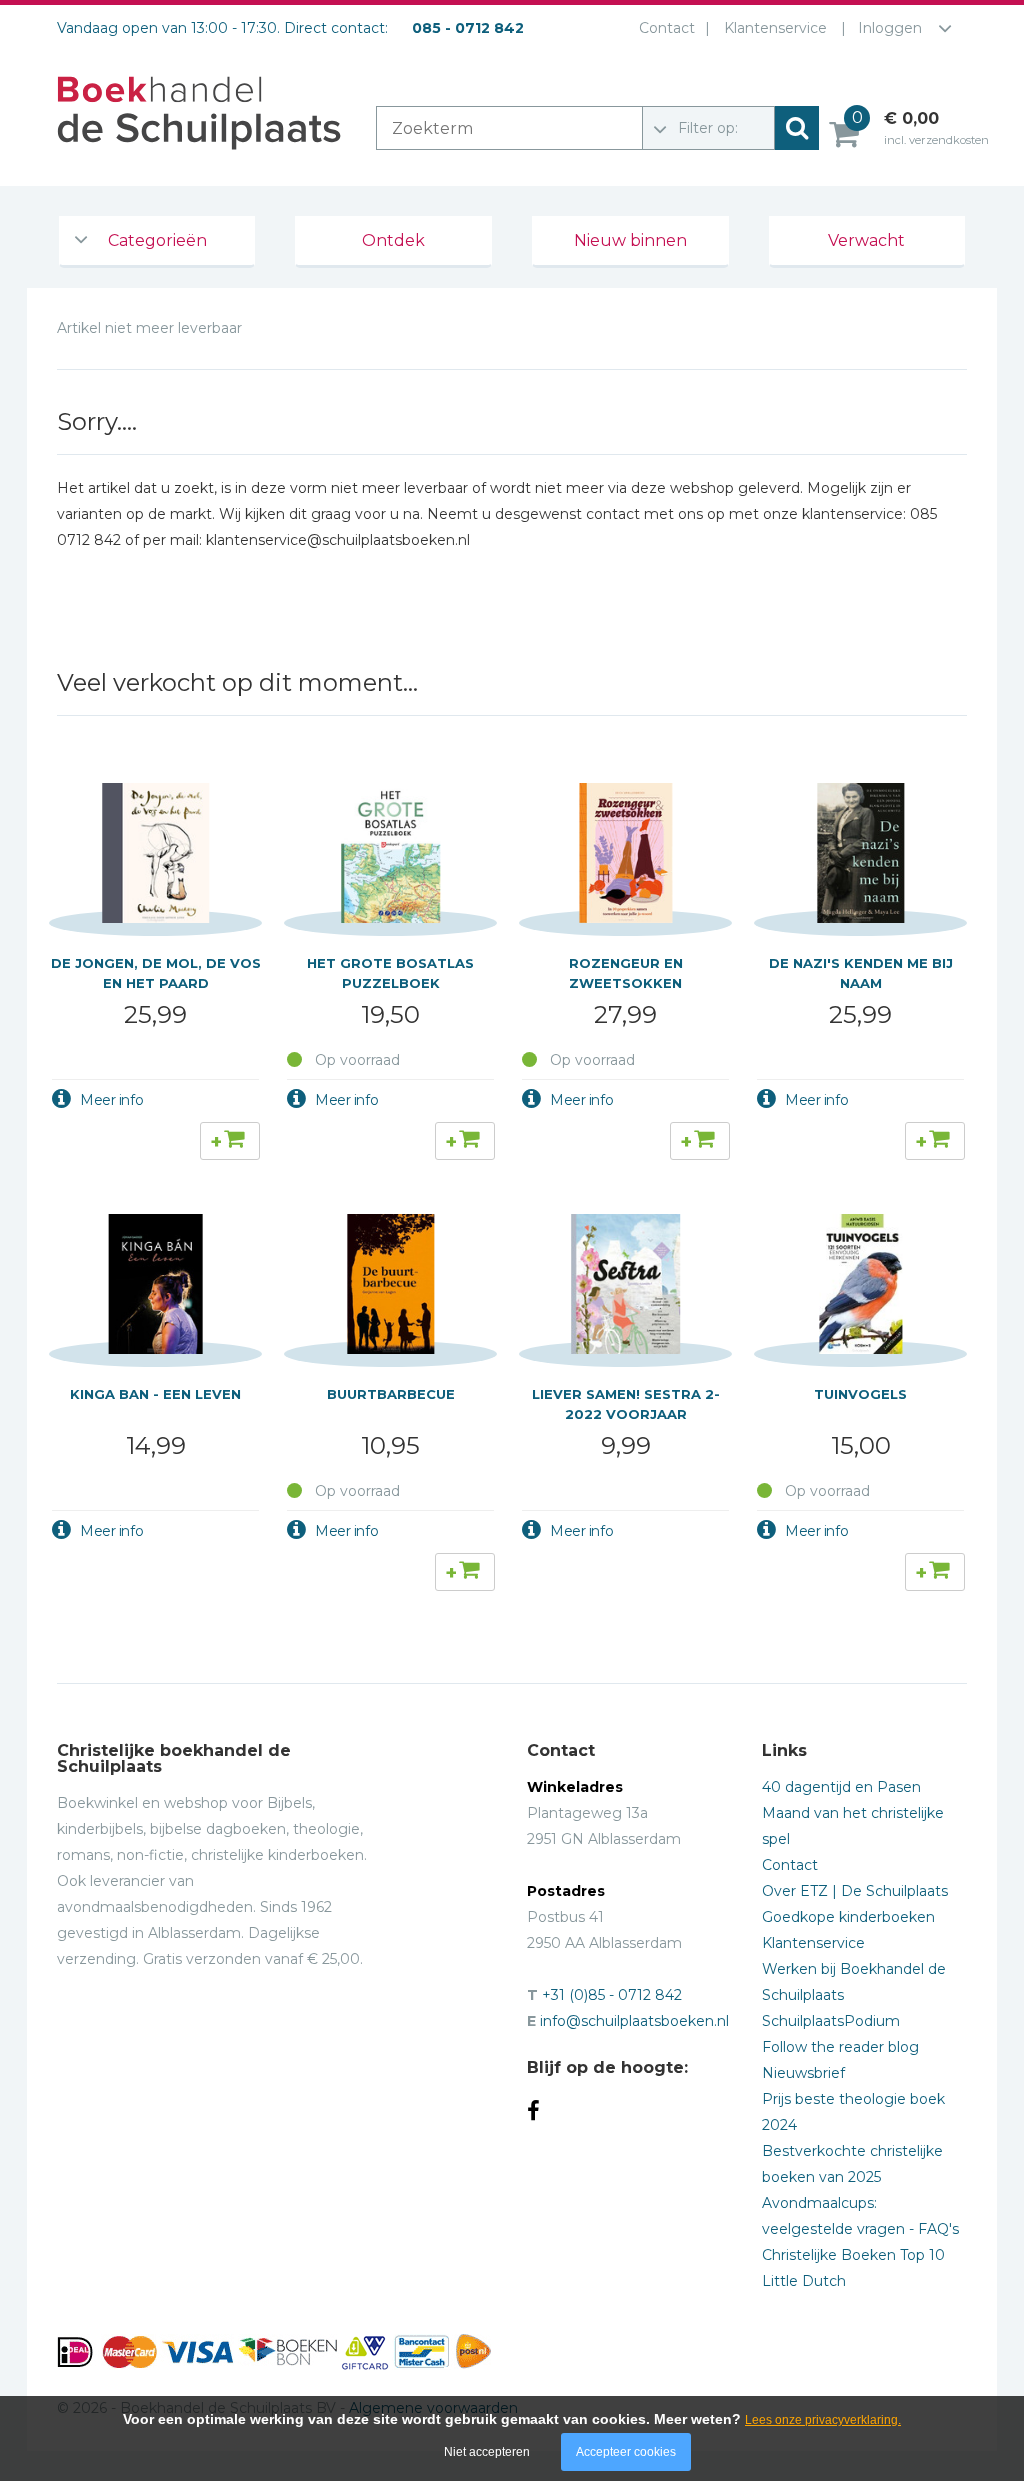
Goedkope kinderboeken (848, 1917)
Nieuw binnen (630, 240)
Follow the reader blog (840, 2047)
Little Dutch (804, 2281)
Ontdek (393, 240)
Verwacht (866, 240)
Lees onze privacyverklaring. (823, 2420)
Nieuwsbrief (803, 2073)
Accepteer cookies (626, 2452)
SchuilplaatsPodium (831, 2021)
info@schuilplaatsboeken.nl (634, 2021)
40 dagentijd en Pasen (841, 1787)
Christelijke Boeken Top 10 (853, 2255)
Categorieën (157, 240)
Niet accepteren (487, 2452)
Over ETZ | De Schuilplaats (855, 1891)
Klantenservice (775, 28)
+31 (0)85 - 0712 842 (612, 1995)
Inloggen (890, 28)
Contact (667, 28)
